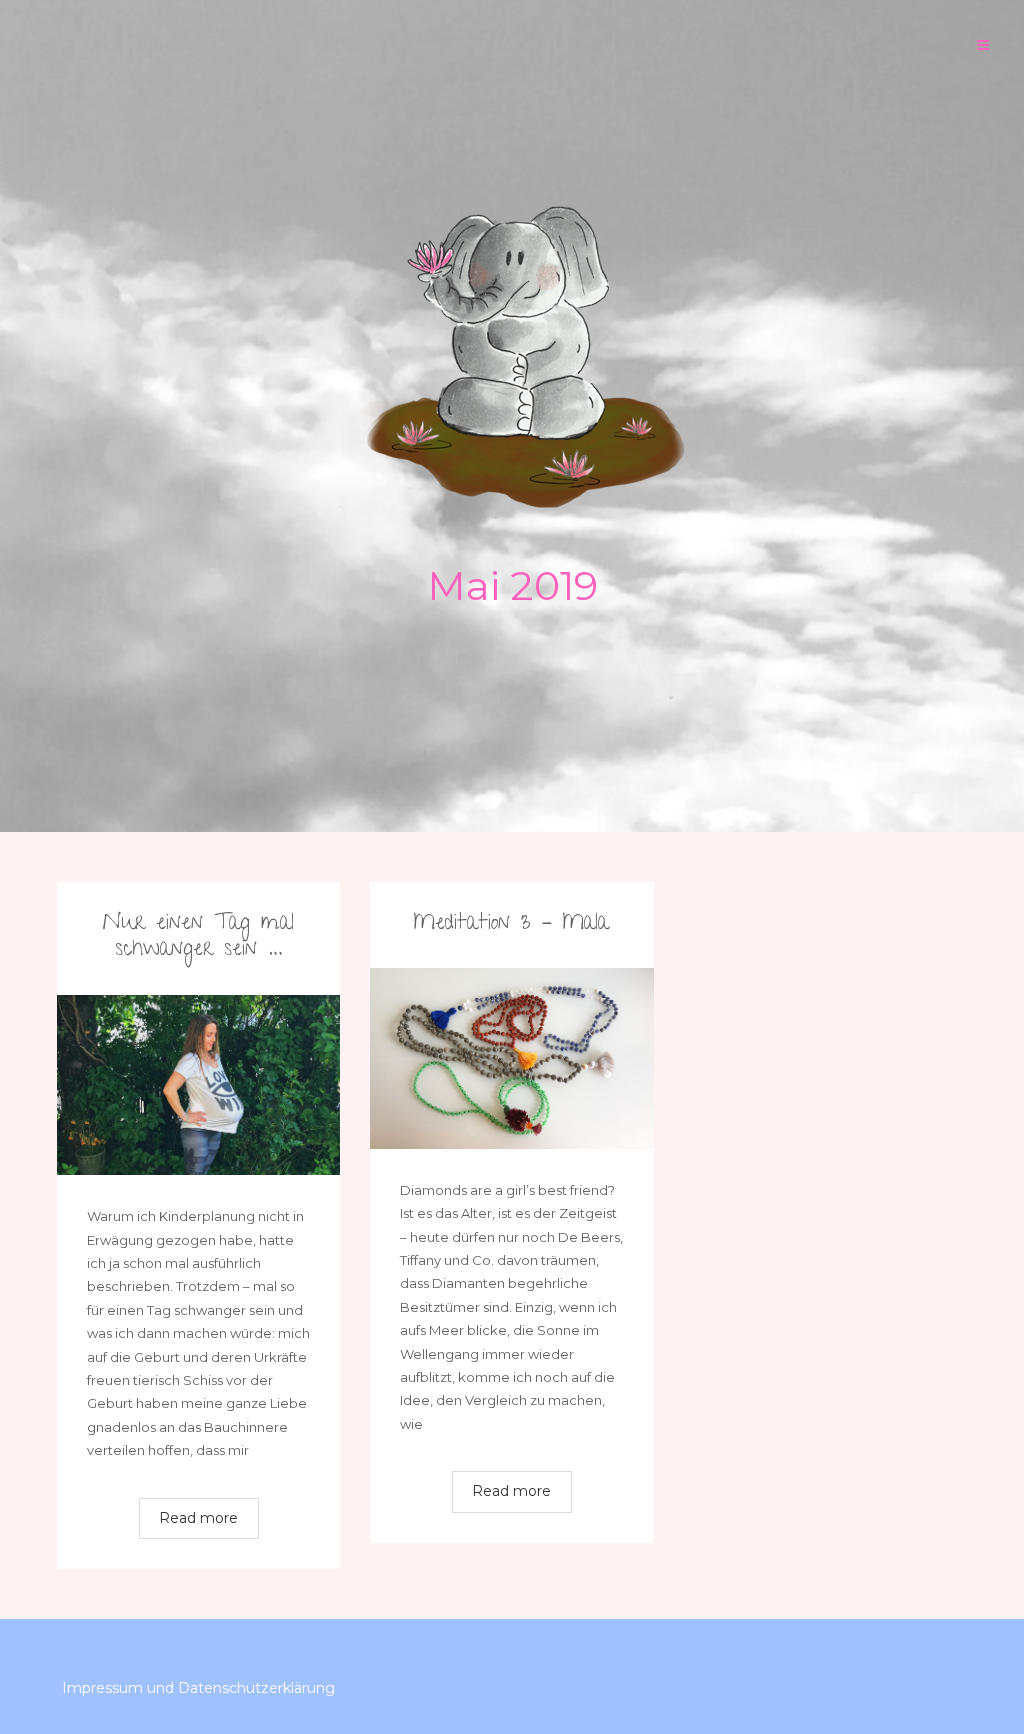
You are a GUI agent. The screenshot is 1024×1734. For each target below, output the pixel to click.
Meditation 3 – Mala (511, 924)
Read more (198, 1518)
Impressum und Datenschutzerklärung (198, 1688)
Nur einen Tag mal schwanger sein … (198, 937)
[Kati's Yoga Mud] (512, 359)
